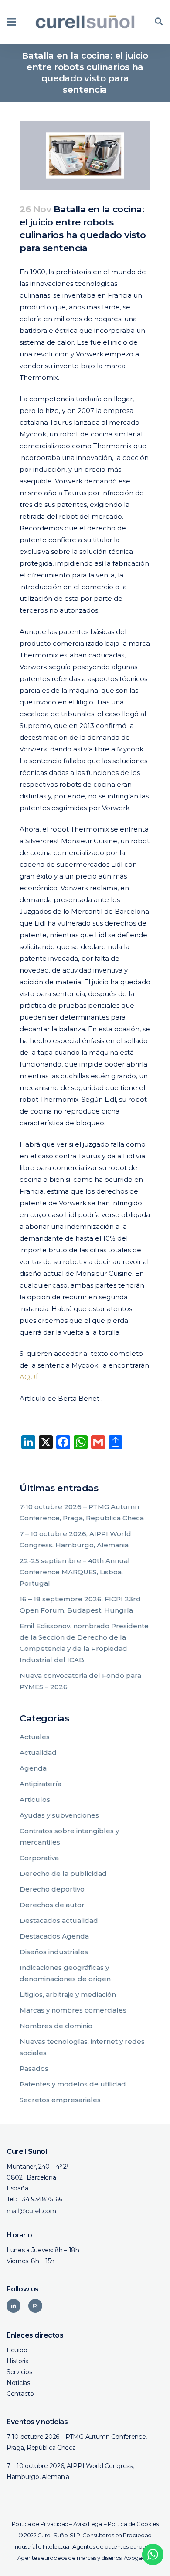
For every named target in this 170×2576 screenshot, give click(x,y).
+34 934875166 (40, 2199)
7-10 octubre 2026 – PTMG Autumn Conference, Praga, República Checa (77, 2442)
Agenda (33, 1768)
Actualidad (38, 1753)
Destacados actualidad (59, 1920)
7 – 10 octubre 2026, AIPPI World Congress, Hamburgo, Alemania (70, 2471)
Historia (18, 2361)
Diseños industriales (54, 1952)
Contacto (20, 2394)
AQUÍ (29, 1377)
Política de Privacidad (40, 2524)
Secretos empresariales (60, 2100)
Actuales (35, 1737)
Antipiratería (41, 1784)
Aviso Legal (88, 2524)
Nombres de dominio (56, 2026)
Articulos (35, 1800)
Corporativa (39, 1858)
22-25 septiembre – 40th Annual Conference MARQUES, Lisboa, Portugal (75, 1572)
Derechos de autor (52, 1905)
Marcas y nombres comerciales (73, 2010)
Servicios (19, 2372)
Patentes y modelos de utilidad (73, 2084)
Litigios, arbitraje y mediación (68, 1994)
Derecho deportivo (52, 1889)
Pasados (34, 2068)
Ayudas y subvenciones (59, 1815)
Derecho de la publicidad (63, 1873)
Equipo (17, 2350)
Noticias (18, 2383)
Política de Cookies (133, 2524)
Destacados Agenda (54, 1936)
